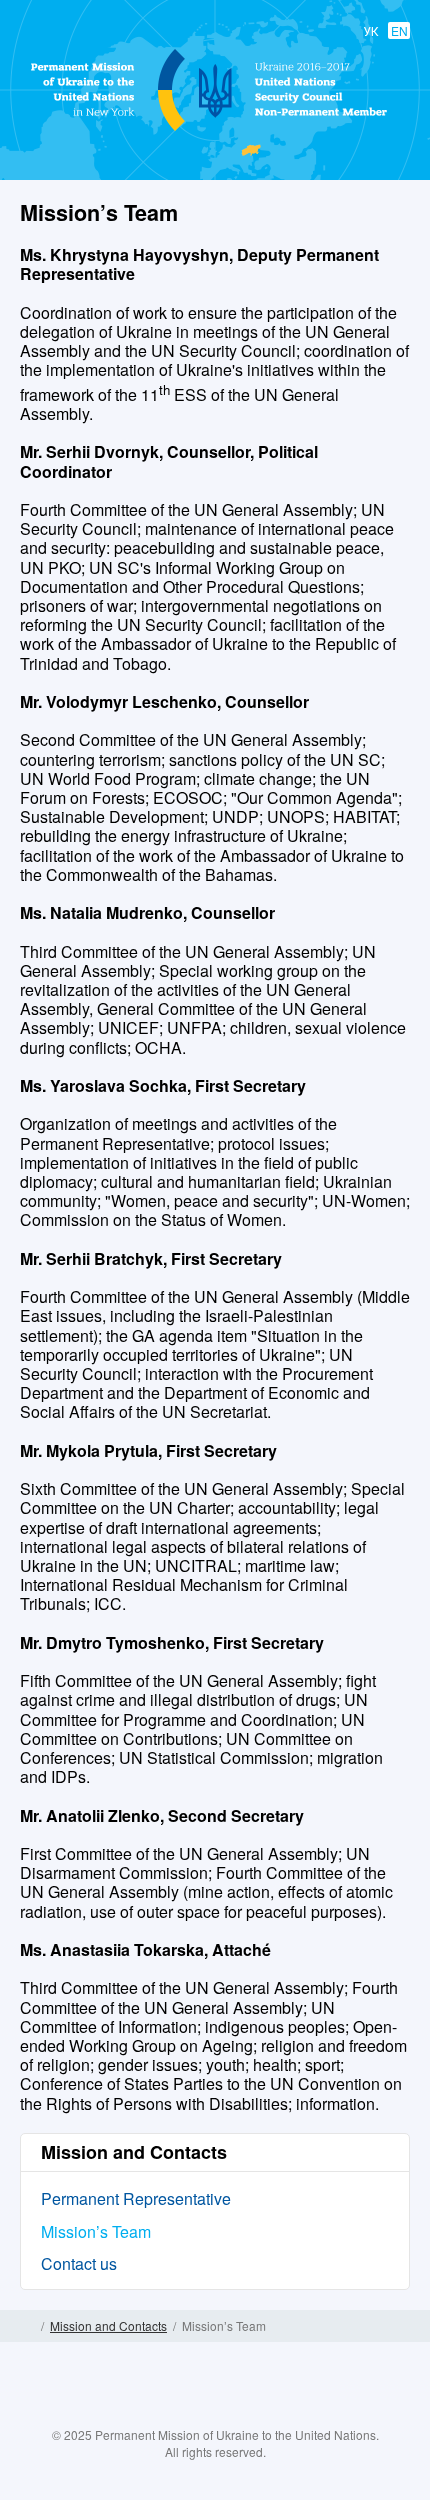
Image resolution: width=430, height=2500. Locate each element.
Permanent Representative (136, 2198)
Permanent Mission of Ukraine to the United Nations (211, 130)
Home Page (27, 2326)
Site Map (402, 2326)
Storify (274, 2413)
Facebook (156, 2413)
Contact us (79, 2263)
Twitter (195, 2413)
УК (371, 30)
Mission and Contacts (108, 2325)
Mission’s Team (96, 2231)
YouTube (235, 2413)
